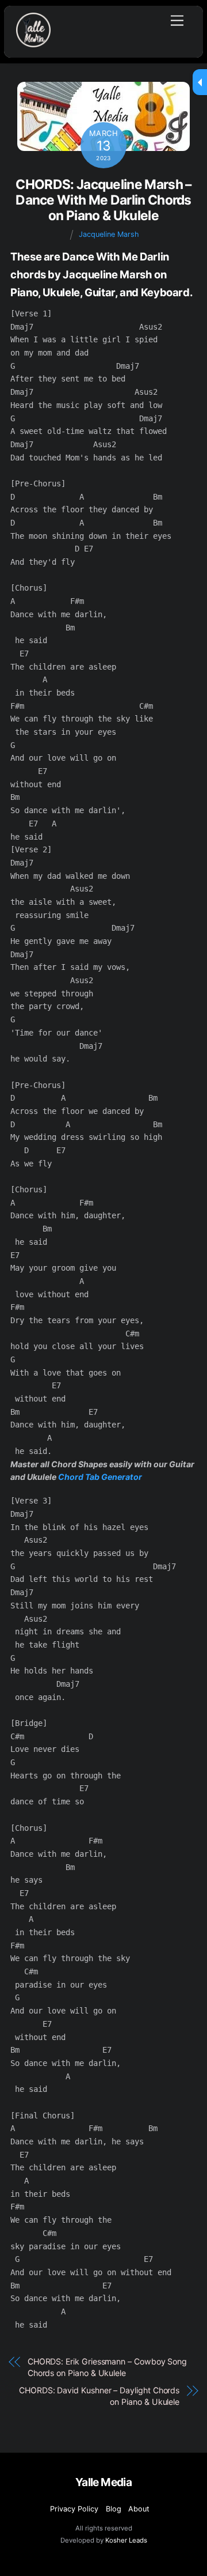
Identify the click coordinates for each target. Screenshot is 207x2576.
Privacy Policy (74, 2509)
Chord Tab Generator (100, 1477)
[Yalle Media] (33, 42)
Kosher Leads (126, 2540)
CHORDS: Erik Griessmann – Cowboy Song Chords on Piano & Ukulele (107, 2367)
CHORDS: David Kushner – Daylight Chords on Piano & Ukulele (99, 2396)
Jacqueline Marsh (109, 234)
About (139, 2509)
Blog (114, 2509)
